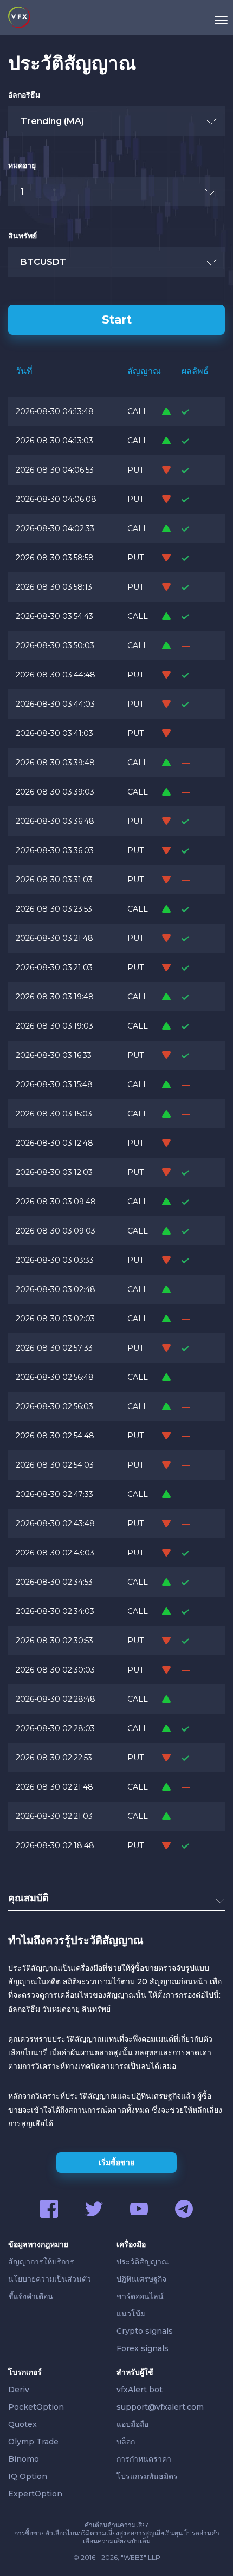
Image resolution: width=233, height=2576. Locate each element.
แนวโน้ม (131, 2314)
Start (117, 319)
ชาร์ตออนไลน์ (140, 2296)
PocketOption (36, 2407)
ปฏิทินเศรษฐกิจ (141, 2279)
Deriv (19, 2390)
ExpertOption (35, 2494)
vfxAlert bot (140, 2390)
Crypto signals (145, 2331)
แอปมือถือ (132, 2424)
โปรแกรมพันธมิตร (147, 2476)
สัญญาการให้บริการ (41, 2262)
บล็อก (126, 2442)
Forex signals (143, 2348)
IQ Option (28, 2476)
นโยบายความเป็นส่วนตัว (50, 2279)
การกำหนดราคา (144, 2459)
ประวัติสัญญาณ (143, 2262)
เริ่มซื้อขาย (116, 2162)
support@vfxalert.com (160, 2407)
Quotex (22, 2424)
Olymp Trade (33, 2442)
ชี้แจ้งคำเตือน (31, 2296)
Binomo (24, 2459)
